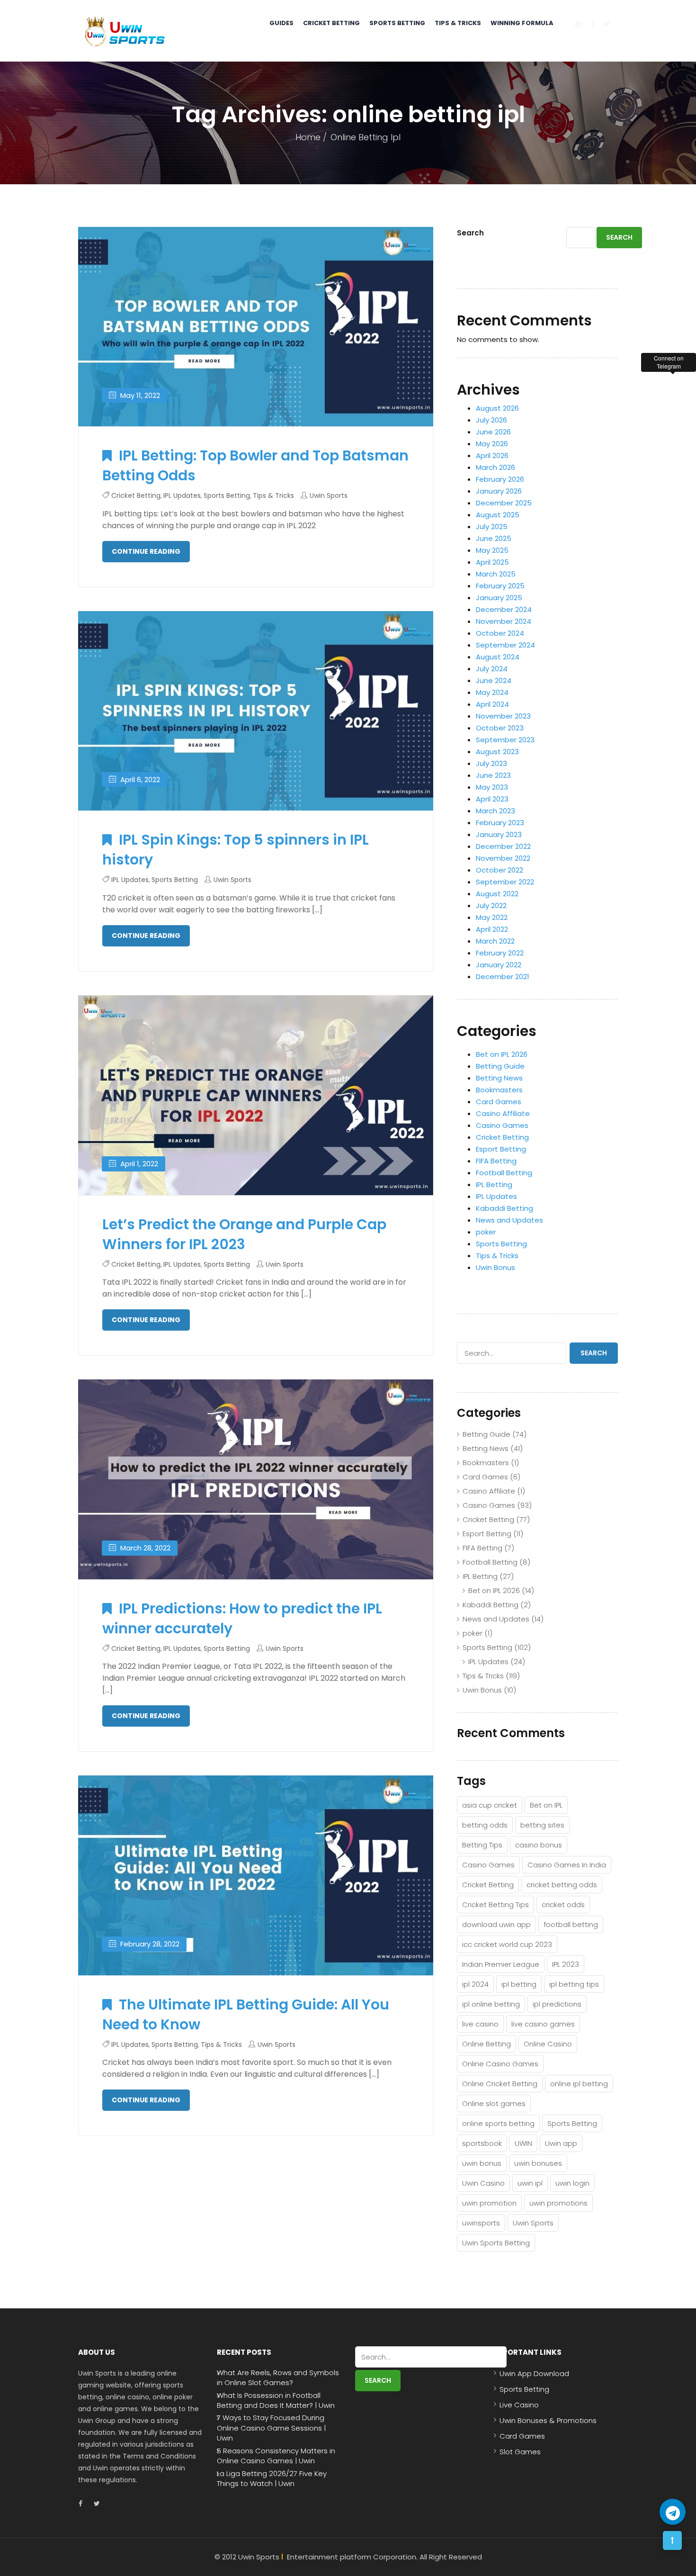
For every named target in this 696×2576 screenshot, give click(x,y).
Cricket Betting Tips (495, 1905)
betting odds (485, 1825)
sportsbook (482, 2143)
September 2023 (505, 740)
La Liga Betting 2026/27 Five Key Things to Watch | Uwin (272, 2478)
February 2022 (500, 953)
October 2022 (500, 870)
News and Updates (509, 1220)
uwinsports (481, 2223)
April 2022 (492, 929)
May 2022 (492, 917)
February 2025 (500, 586)
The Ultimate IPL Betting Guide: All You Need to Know (246, 2014)
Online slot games (494, 2103)
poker (486, 1232)
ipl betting (519, 1984)
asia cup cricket (490, 1805)
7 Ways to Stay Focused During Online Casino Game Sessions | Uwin (271, 2428)
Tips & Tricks (458, 23)
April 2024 (492, 704)
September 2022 (505, 882)
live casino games (543, 2024)
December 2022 (503, 846)
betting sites (542, 1825)
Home (308, 137)
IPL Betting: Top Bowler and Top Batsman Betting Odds (255, 465)
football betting (571, 1924)
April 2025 (492, 562)
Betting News (499, 1078)
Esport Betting (501, 1149)
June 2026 (493, 432)
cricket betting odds (562, 1885)
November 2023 (503, 716)
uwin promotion (489, 2203)
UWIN (523, 2143)
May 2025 (492, 550)
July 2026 (491, 420)
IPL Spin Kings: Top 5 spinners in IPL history (236, 850)
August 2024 (498, 657)
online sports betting (498, 2123)
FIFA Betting (496, 1161)
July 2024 (492, 669)
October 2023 (500, 728)
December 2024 (504, 609)
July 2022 (491, 905)
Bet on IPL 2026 (502, 1054)
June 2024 (494, 680)
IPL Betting (494, 1184)
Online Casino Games (500, 2064)
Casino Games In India (567, 1865)
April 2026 (492, 455)
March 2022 (495, 941)
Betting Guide (500, 1066)
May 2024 (492, 692)
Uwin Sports (329, 495)
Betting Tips (482, 1845)
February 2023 (500, 823)
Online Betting (486, 2044)
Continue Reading (146, 551)
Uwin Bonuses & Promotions (548, 2420)
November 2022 (503, 858)
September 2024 (505, 645)
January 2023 (499, 834)
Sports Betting (397, 23)
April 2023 (492, 799)
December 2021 (503, 977)
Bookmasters (499, 1090)
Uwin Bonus (495, 1267)
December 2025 (504, 503)
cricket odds (563, 1905)
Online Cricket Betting (500, 2084)
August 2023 (497, 752)
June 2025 (494, 538)
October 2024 (500, 633)
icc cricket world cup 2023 (507, 1944)
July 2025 (492, 527)
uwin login (572, 2183)
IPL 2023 (566, 1964)
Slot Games (520, 2452)
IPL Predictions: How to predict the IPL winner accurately (242, 1618)
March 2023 (495, 811)
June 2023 (493, 775)
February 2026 (500, 479)
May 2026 (492, 444)
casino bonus (539, 1845)
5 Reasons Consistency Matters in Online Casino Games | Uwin (276, 2456)
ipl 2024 (475, 1984)
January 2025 (499, 598)
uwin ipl (530, 2183)
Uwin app (561, 2143)
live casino (480, 2024)
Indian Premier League (501, 1964)
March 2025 (496, 574)
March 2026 (495, 467)
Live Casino (519, 2405)
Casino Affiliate (503, 1113)
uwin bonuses (538, 2163)
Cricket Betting (331, 23)
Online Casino (548, 2044)
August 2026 (497, 408)
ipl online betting (491, 2004)
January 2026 (499, 491)
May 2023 (492, 787)
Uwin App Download (534, 2373)
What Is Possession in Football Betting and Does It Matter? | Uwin (276, 2400)
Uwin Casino (483, 2183)
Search (470, 233)
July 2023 (491, 763)
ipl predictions (557, 2004)
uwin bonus (482, 2163)
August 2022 (497, 894)
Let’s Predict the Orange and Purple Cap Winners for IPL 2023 (244, 1234)
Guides (281, 23)
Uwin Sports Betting (496, 2243)
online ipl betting (579, 2084)
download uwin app (496, 1924)
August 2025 (498, 515)
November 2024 (504, 621)
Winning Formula (522, 23)
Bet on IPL (546, 1805)
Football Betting (504, 1173)
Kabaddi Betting (504, 1208)
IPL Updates (182, 495)
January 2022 (499, 965)
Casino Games (502, 1125)
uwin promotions (558, 2203)
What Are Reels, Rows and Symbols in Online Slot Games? (278, 2378)
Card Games (499, 1102)
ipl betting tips (574, 1984)
